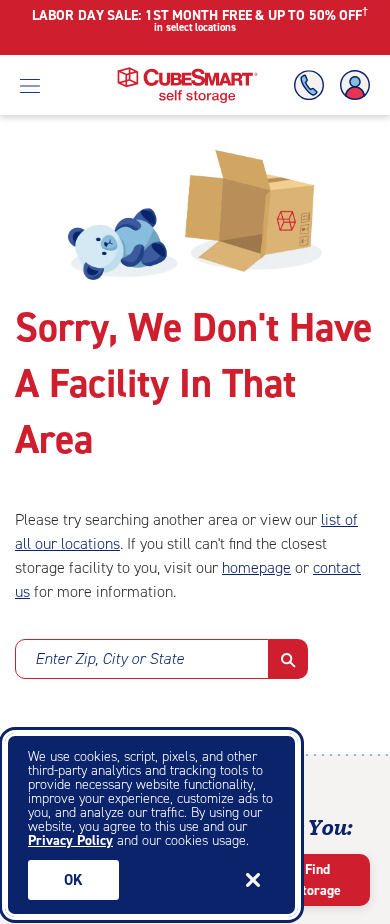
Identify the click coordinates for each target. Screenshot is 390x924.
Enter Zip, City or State (109, 658)
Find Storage (317, 880)
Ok (73, 880)
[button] (288, 659)
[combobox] (142, 665)
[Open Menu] (30, 85)
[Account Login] (351, 85)
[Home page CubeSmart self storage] (187, 72)
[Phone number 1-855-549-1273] (313, 85)
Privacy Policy (70, 840)
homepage (256, 567)
